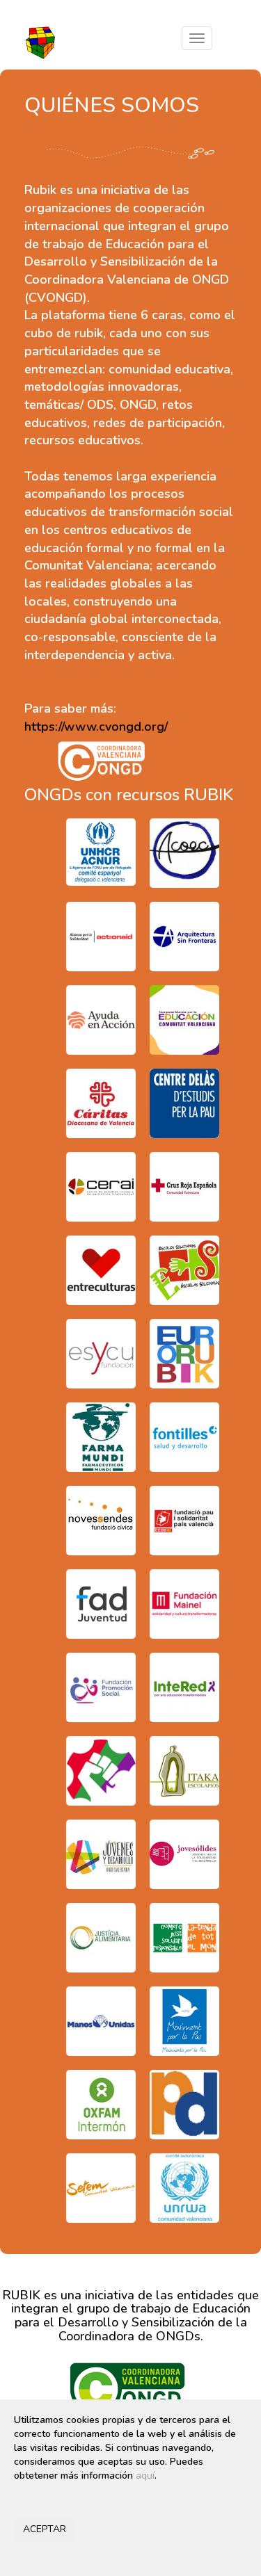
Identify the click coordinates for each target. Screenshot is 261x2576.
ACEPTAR (45, 2529)
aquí (145, 2476)
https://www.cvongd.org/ (96, 727)
